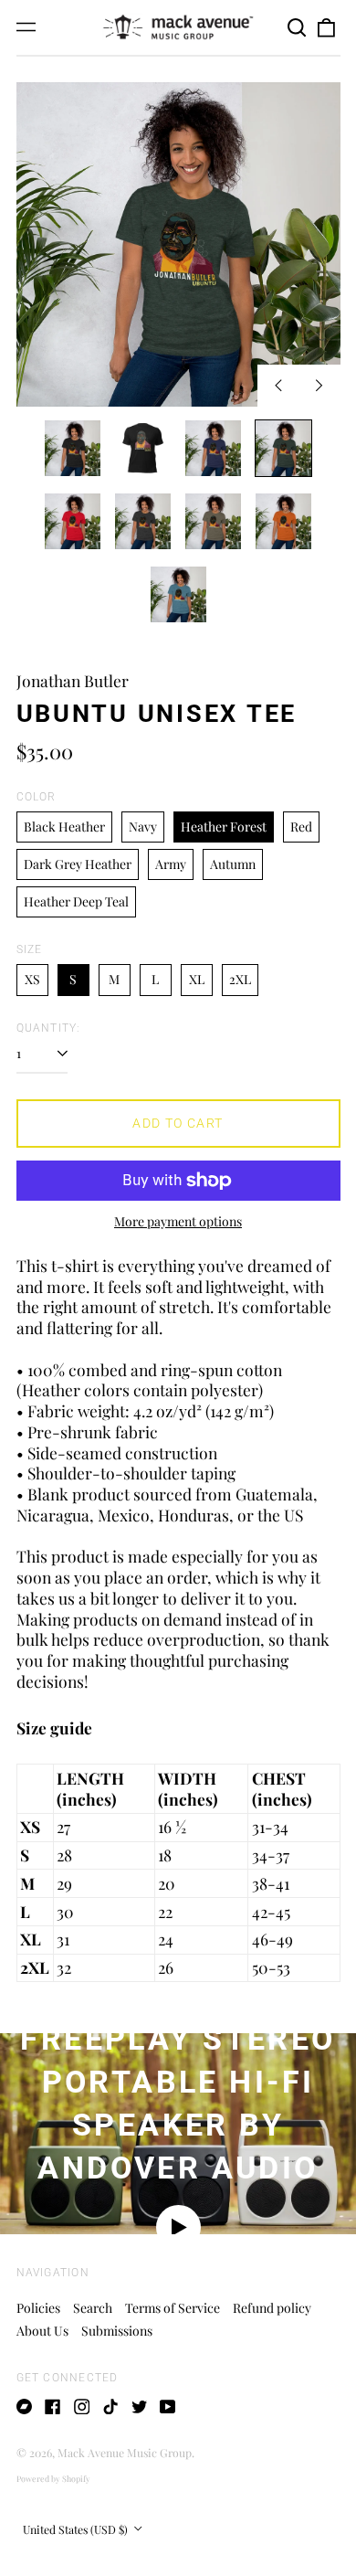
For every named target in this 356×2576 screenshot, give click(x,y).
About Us (42, 2331)
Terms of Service (173, 2308)
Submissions (117, 2331)
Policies (38, 2308)
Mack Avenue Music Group (125, 2453)
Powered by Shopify (53, 2478)
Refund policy (272, 2308)
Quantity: (49, 1028)
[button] (298, 27)
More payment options (178, 1222)
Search (93, 2308)
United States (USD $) (77, 2529)
